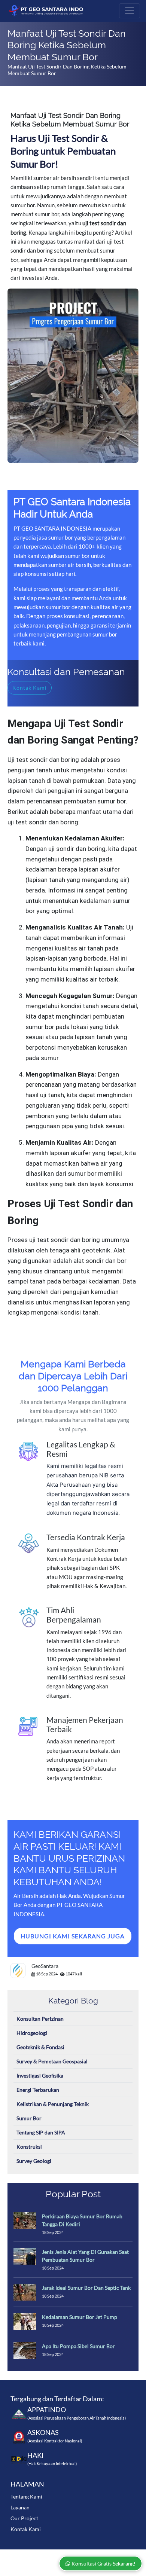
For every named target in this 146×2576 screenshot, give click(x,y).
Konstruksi (29, 2147)
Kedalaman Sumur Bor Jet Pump (80, 2317)
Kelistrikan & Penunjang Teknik (53, 2104)
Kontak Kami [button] (30, 688)
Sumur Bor (29, 2118)
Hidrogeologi (32, 2033)
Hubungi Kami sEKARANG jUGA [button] (73, 1936)
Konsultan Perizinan (40, 2019)
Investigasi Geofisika (40, 2076)
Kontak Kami (26, 2529)
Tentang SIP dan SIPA (41, 2132)
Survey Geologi (34, 2161)
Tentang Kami (26, 2496)
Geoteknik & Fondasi (40, 2047)
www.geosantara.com (73, 2555)
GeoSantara (45, 1966)
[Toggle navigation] (130, 11)
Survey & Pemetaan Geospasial (52, 2061)
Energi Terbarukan (38, 2090)
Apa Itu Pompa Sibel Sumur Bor (78, 2346)
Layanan (20, 2507)
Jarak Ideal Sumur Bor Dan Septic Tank (86, 2288)
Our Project (24, 2518)
